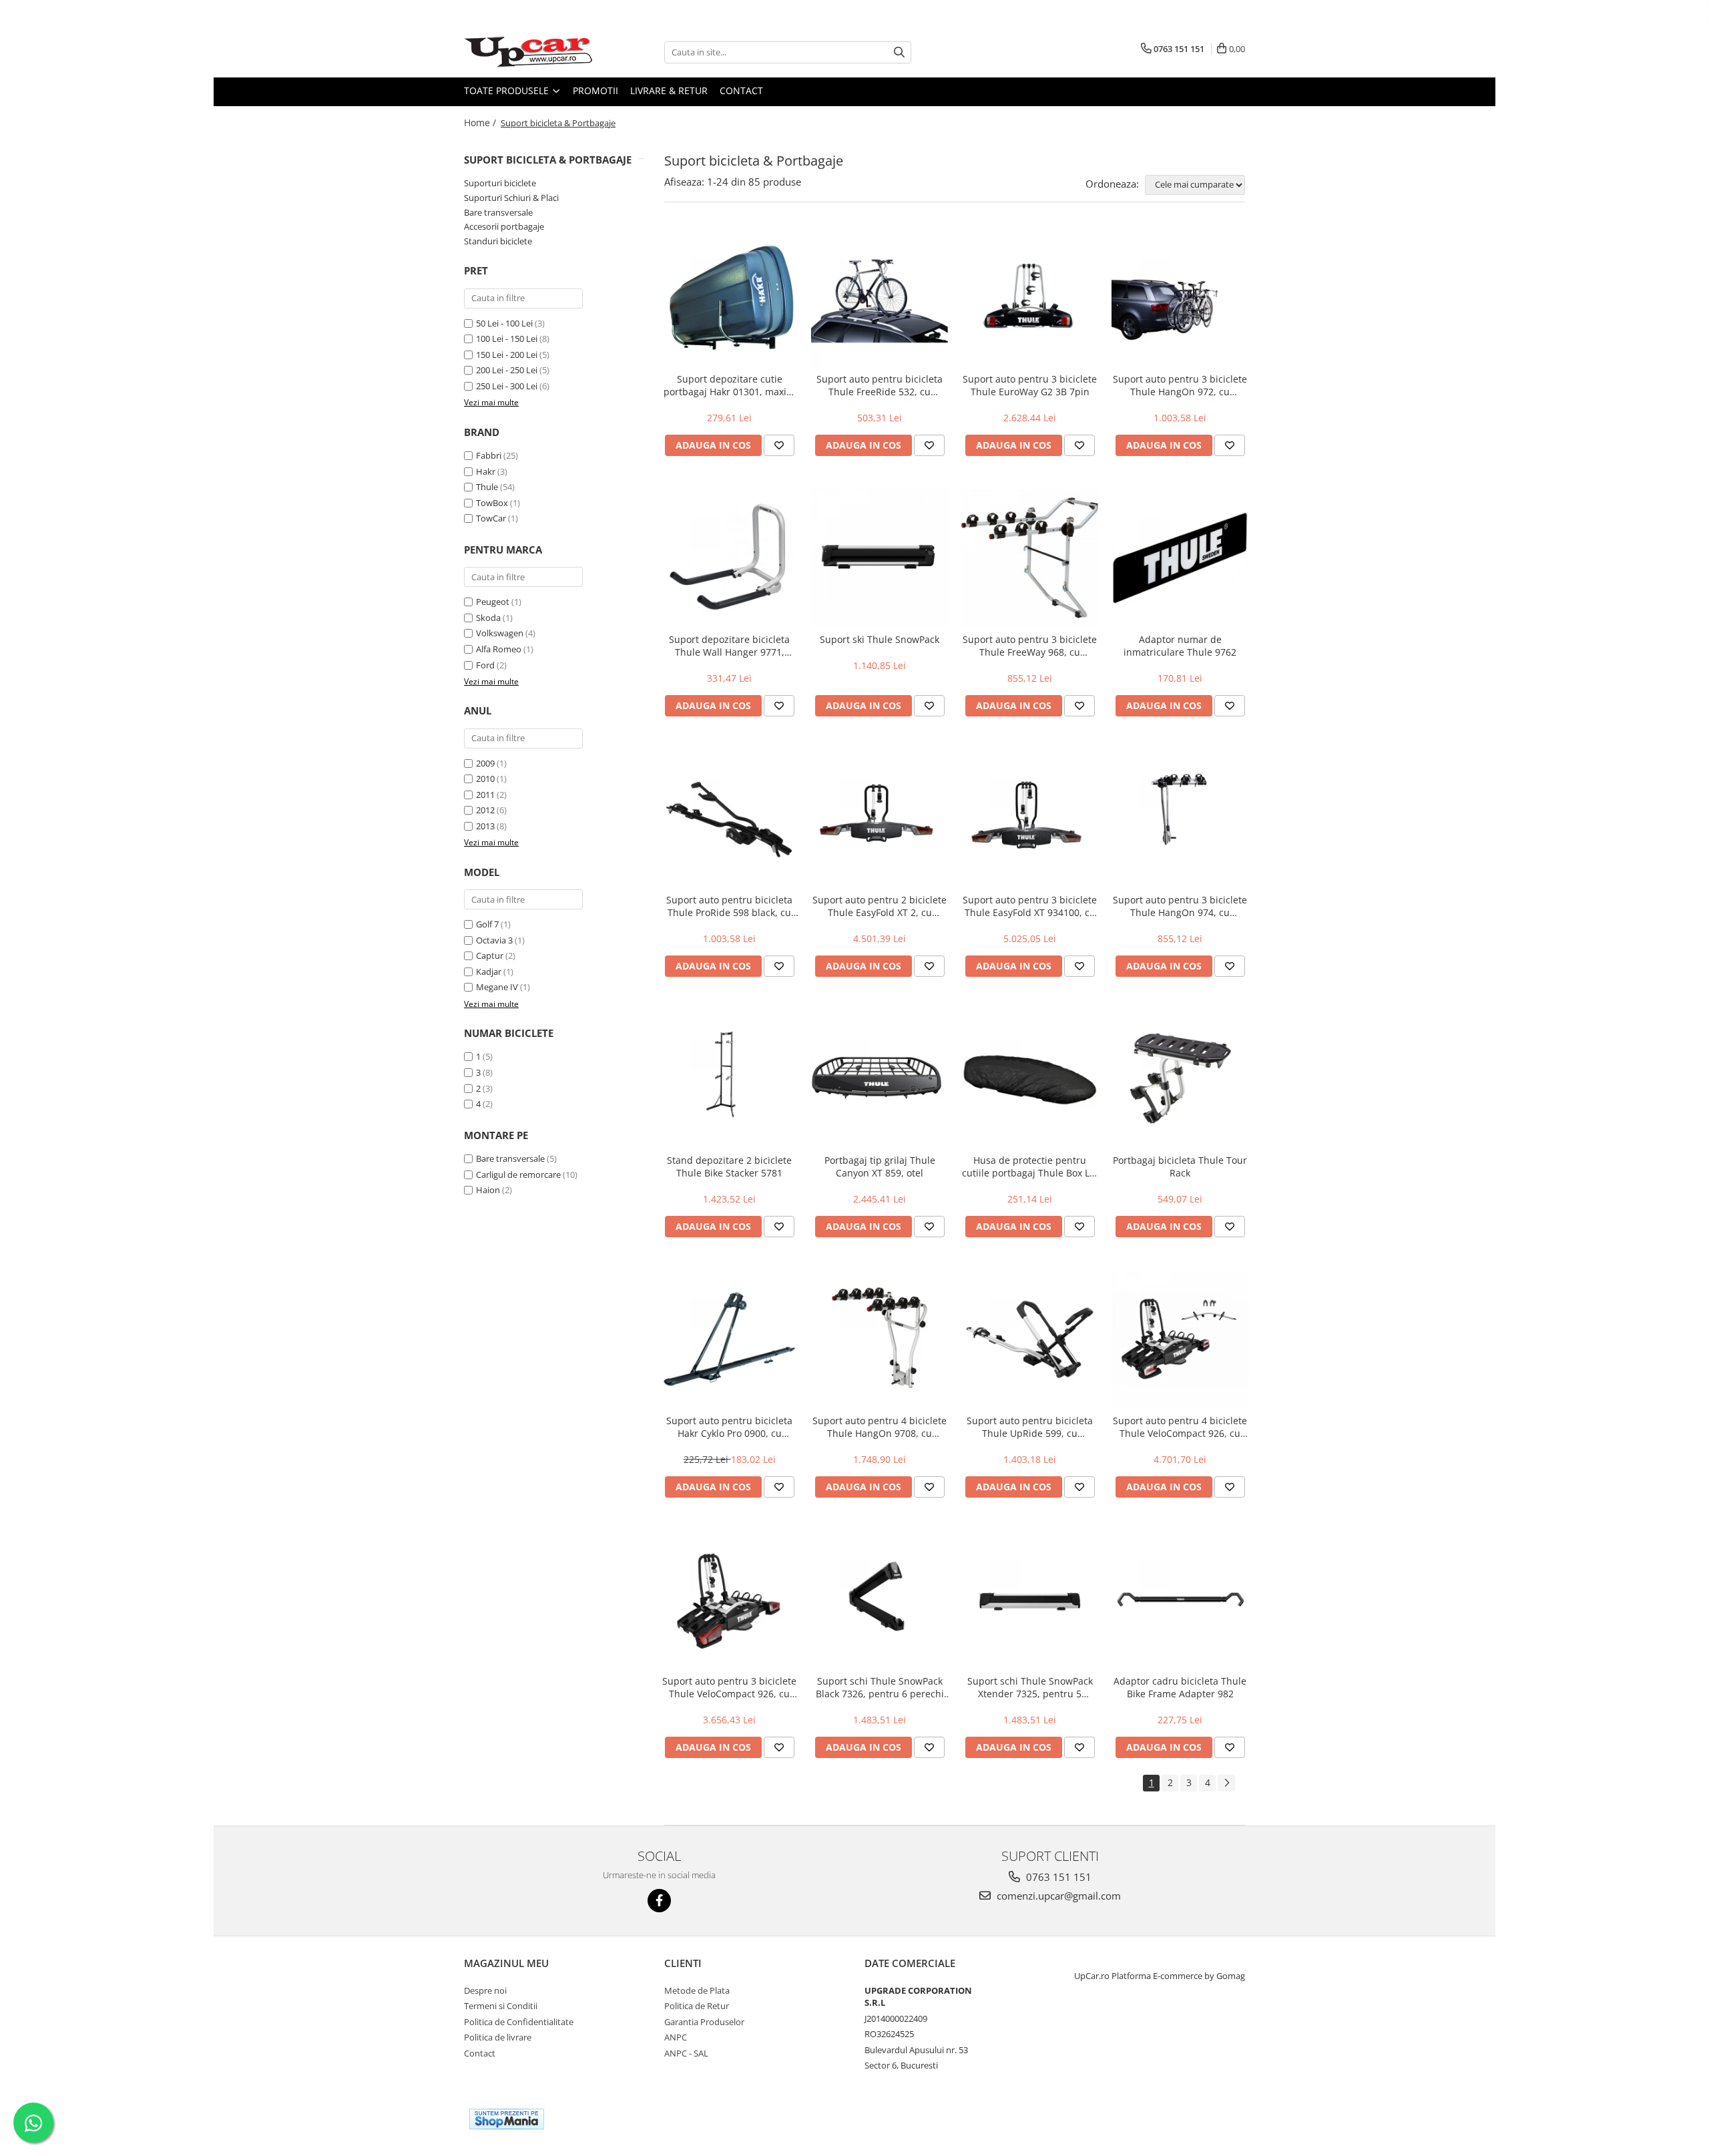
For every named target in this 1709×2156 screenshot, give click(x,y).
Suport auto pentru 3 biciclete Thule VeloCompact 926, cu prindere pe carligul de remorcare (729, 1687)
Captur (490, 955)
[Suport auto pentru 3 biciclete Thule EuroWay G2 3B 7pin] (1030, 297)
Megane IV (497, 987)
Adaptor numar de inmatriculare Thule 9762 (1180, 646)
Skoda (488, 618)
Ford (485, 665)
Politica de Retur (697, 2006)
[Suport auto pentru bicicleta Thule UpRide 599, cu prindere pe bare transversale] (1030, 1339)
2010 (485, 779)
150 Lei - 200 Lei (507, 355)
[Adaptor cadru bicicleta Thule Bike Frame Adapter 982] (1180, 1599)
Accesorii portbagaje (504, 226)
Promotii (595, 90)
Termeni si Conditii (501, 2006)
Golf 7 (487, 924)
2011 (485, 795)
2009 (485, 763)
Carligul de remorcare (518, 1174)
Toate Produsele (508, 90)
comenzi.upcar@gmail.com (1057, 1896)
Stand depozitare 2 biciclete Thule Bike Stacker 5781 (729, 1166)
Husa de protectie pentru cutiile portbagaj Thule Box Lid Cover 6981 (1030, 1166)
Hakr (486, 471)
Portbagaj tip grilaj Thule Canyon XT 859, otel (880, 1166)
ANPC (676, 2037)
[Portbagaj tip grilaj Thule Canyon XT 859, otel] (880, 1079)
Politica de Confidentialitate (519, 2022)
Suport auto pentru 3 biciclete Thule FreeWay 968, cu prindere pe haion (1030, 646)
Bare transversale (498, 212)
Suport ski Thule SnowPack (880, 639)
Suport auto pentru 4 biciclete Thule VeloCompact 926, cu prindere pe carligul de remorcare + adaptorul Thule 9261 (1180, 1427)
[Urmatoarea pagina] (1226, 1783)
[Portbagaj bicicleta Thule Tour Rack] (1180, 1079)
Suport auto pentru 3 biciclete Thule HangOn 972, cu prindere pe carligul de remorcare (1180, 385)
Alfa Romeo (499, 649)
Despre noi (485, 1990)
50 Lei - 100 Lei (504, 323)
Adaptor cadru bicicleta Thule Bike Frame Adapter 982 (1180, 1687)
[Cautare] (899, 52)
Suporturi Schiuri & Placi (511, 198)
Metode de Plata (697, 1990)
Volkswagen (500, 633)
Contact (741, 90)
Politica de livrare (498, 2037)
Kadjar (489, 972)
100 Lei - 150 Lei (507, 339)
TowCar (491, 518)
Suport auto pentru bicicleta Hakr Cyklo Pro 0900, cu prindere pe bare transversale (730, 1427)
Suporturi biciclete (500, 183)
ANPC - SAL (686, 2053)
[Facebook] (659, 1901)
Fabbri (489, 455)
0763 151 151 (1057, 1877)
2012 (485, 810)
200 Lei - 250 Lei (507, 370)
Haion (488, 1190)
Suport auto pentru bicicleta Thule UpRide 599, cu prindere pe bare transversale (1030, 1427)
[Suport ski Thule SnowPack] (880, 558)
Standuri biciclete (498, 241)
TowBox (492, 503)
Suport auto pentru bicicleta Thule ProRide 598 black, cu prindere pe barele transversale (729, 906)
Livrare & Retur (669, 90)
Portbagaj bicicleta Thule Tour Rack (1180, 1166)
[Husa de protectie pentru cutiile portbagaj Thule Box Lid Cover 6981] (1030, 1079)
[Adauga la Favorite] (779, 445)
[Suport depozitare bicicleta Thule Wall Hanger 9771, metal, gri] (729, 558)
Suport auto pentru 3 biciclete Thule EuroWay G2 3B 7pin (1030, 385)
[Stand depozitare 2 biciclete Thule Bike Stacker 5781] (729, 1079)
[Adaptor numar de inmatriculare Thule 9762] (1180, 558)
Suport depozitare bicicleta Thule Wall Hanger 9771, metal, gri (729, 646)
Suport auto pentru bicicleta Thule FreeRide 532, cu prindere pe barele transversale (880, 385)
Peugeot (493, 602)
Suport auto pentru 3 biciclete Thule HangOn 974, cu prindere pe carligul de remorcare (1180, 906)
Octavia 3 (494, 940)
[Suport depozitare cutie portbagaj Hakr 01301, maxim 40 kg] (729, 297)
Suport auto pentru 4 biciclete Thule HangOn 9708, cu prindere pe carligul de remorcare (880, 1427)
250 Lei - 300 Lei (507, 386)
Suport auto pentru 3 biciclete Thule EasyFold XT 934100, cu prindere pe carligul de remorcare (1030, 906)
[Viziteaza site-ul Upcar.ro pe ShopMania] (507, 2119)
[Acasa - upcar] (531, 52)
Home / (481, 123)
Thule (487, 487)
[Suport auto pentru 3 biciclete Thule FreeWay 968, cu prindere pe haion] (1030, 558)
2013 (485, 826)
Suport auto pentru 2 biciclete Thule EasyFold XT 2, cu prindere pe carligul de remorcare (880, 906)
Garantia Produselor (704, 2022)
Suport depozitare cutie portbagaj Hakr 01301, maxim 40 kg (729, 385)
